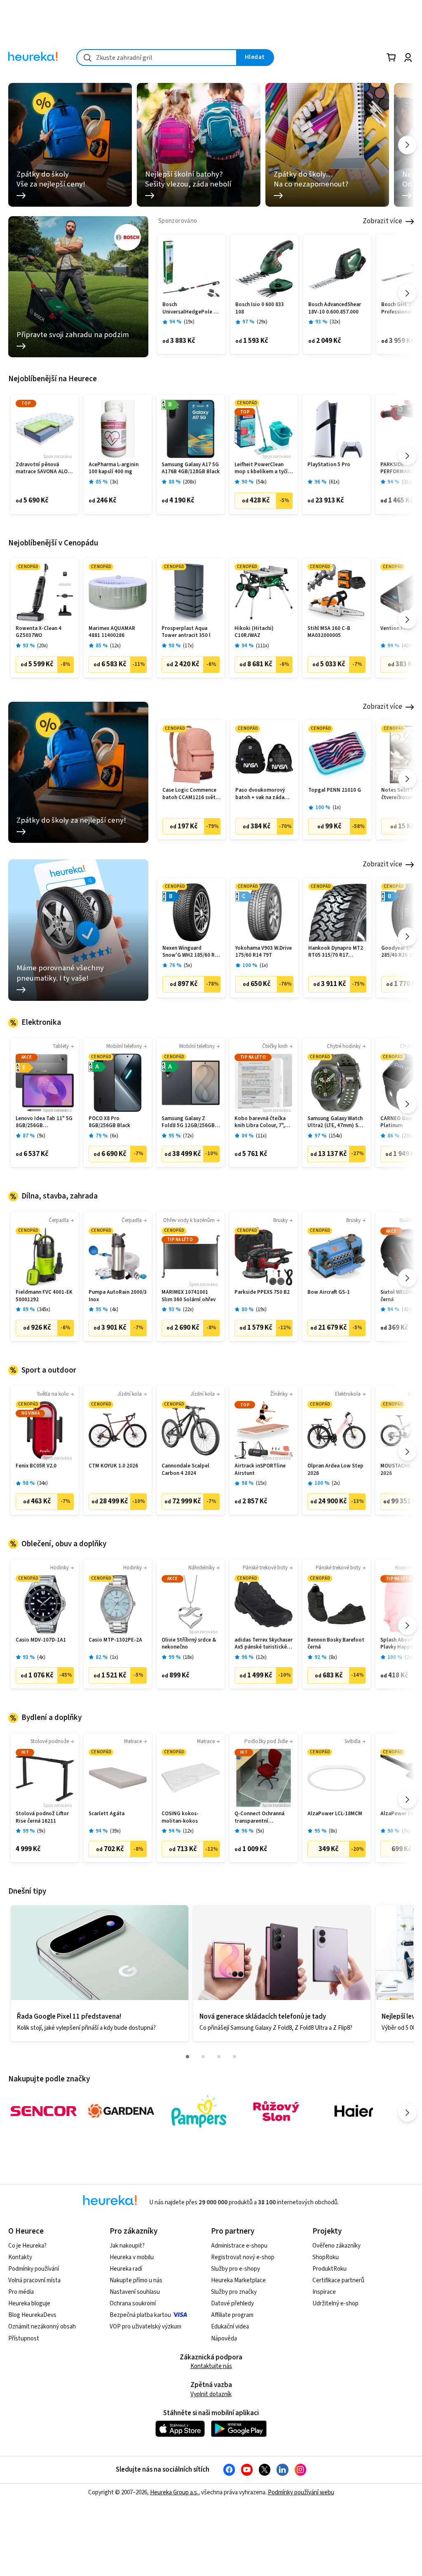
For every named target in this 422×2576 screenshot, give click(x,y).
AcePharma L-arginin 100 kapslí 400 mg (114, 468)
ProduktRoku (329, 2269)
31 (407, 482)
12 (115, 646)
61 (334, 482)
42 (407, 646)
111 (263, 646)
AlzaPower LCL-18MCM (335, 1814)
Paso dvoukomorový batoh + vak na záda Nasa (260, 794)
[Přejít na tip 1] (188, 2057)
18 (188, 1657)
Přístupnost (24, 2339)
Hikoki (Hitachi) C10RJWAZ (254, 632)
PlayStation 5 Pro (329, 465)
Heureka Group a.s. (174, 2492)
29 (262, 322)
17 (188, 646)
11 (261, 1136)
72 (188, 1136)
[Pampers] (199, 2111)
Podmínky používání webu (301, 2492)
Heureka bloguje (29, 2304)
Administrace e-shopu (239, 2246)
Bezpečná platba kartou (140, 2315)
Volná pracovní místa (34, 2280)
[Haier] (354, 2111)
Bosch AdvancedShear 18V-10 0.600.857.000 (335, 308)
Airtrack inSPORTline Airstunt (260, 1470)
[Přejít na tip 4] (234, 2057)
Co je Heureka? (27, 2246)
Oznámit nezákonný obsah (42, 2327)
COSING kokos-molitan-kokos (180, 1818)
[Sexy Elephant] (276, 2111)
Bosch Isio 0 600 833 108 (260, 308)
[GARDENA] (121, 2111)
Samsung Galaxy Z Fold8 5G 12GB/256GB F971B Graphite (188, 1122)
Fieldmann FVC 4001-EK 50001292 (44, 1296)
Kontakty (20, 2257)
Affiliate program (232, 2315)
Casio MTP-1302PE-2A (115, 1640)
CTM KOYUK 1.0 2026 (113, 1466)
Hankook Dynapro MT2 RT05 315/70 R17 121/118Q (336, 952)
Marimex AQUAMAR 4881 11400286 (112, 632)
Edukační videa (230, 2327)
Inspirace (324, 2292)
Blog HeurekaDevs (32, 2315)
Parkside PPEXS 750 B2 (262, 1292)
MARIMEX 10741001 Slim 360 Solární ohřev (189, 1296)
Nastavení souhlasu (135, 2292)
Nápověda (224, 2339)
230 (408, 1136)
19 (189, 322)
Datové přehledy (232, 2304)
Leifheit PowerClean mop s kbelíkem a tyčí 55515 (261, 468)
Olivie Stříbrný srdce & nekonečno (189, 1644)
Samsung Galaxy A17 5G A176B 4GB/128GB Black (191, 468)
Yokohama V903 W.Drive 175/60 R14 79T (264, 952)
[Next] (407, 145)
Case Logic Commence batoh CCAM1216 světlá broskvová (191, 794)
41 (407, 1310)
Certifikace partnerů (338, 2280)
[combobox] (157, 58)
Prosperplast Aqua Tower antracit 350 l (186, 632)
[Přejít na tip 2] (203, 2057)
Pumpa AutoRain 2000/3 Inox (118, 1296)
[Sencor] (44, 2111)
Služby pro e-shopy (236, 2269)
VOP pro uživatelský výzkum (145, 2327)
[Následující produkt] (407, 293)
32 (335, 322)
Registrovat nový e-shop (243, 2257)
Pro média (21, 2292)
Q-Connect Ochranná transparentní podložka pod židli (259, 1818)
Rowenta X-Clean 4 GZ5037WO (39, 632)
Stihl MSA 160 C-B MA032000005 (329, 632)
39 (115, 1831)
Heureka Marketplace (238, 2280)
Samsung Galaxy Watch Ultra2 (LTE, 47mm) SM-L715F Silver (336, 1122)
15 (261, 1483)
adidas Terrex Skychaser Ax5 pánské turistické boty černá (264, 1644)
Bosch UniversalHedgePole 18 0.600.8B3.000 (191, 308)
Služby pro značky (234, 2292)
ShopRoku (326, 2257)
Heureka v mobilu (132, 2257)
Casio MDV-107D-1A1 (41, 1640)
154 (335, 1136)
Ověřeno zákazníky (336, 2246)
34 (42, 1483)
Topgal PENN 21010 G (335, 790)
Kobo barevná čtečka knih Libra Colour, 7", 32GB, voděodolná (260, 1122)
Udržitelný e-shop (335, 2304)
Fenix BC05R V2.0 (36, 1466)
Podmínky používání (34, 2269)
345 (44, 1310)
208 (190, 482)
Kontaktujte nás (211, 2366)
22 (188, 1310)
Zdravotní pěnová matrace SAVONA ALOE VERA (43, 468)
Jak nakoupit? (127, 2246)
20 (42, 646)
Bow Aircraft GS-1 (329, 1292)
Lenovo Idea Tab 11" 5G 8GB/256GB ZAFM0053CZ (44, 1122)
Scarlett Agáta (107, 1814)
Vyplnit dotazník (211, 2394)
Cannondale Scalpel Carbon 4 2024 (185, 1470)
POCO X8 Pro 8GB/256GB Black (109, 1122)
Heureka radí (126, 2269)
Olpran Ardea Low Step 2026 (335, 1470)
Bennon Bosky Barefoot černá (336, 1644)
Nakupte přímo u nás (136, 2280)
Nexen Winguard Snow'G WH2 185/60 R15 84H (191, 952)
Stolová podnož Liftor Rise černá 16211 (42, 1818)
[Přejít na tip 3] (219, 2057)
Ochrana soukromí (133, 2304)
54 (261, 482)
